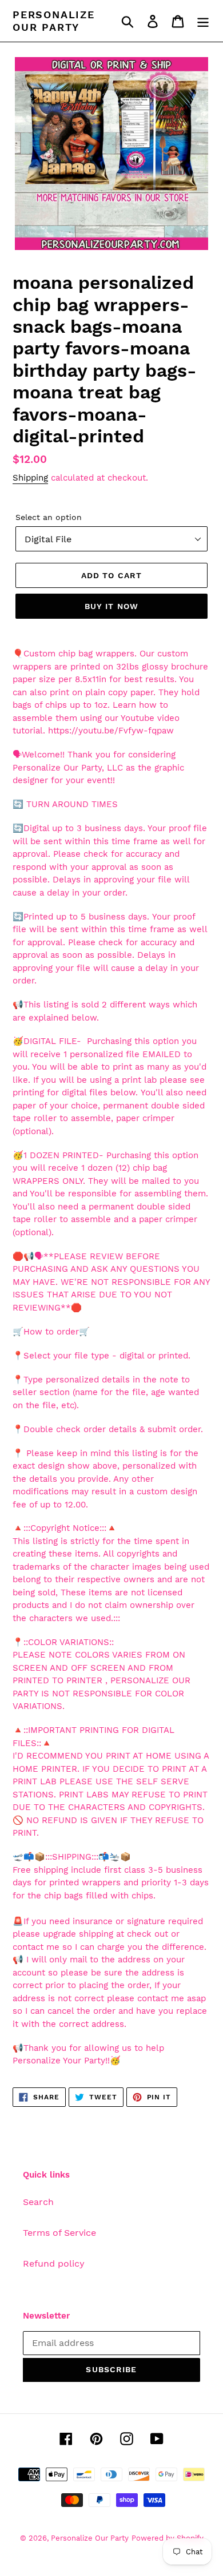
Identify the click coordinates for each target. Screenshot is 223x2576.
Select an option (49, 517)
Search (38, 2202)
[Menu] (203, 21)
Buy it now (111, 606)
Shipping (30, 478)
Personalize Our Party (54, 21)
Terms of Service (59, 2233)
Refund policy (54, 2263)
